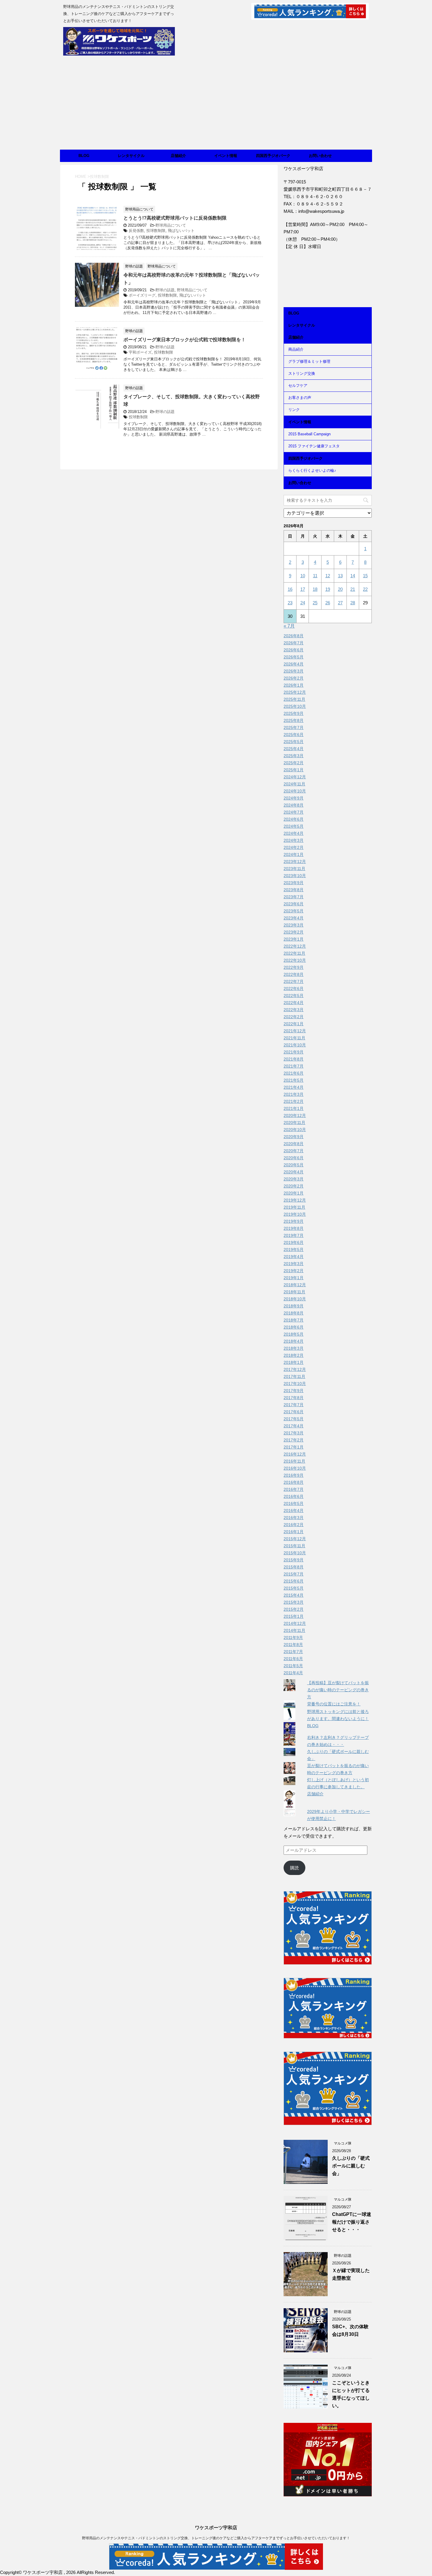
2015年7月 (294, 1574)
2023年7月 (294, 897)
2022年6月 (294, 988)
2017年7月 (294, 1405)
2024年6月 (294, 819)
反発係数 (136, 231)
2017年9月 (294, 1391)
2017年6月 (294, 1412)
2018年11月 (294, 1292)
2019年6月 (294, 1242)
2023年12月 (295, 862)
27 (340, 603)
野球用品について (171, 225)
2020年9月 (294, 1137)
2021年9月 (294, 1052)
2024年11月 (294, 784)
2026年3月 (294, 671)
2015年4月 (294, 1595)
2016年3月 (294, 1518)
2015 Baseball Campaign (309, 434)
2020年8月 (294, 1144)
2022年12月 (295, 946)
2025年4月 (294, 749)
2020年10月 (295, 1130)
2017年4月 (294, 1426)
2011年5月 (293, 1666)
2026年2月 (294, 678)
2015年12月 (295, 1539)
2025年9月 (294, 713)
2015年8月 (294, 1567)
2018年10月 (295, 1299)
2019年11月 (294, 1207)
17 (303, 589)
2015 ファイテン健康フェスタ (314, 446)
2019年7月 (294, 1235)
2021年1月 (294, 1108)
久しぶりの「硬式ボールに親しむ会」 (351, 2166)
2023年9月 (294, 883)
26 (328, 603)
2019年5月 (294, 1249)
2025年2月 (294, 763)
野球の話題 (165, 290)
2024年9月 (294, 798)
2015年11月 (294, 1546)
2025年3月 (294, 756)
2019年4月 (294, 1257)
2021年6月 (294, 1073)
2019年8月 (294, 1228)
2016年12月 (295, 1454)
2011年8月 (293, 1645)
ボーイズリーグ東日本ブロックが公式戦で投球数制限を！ (185, 340)
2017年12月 (295, 1369)
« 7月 (289, 626)
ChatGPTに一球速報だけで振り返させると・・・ (352, 2222)
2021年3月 (294, 1094)
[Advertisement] (216, 106)
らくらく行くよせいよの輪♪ (312, 470)
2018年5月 (294, 1334)
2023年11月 (294, 869)
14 (353, 576)
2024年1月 (294, 854)
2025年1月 (294, 770)
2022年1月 (294, 1024)
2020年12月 (295, 1115)
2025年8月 (294, 720)
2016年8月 (294, 1482)
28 (353, 603)
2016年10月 (295, 1468)
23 (290, 603)
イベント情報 (226, 156)
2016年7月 (294, 1489)
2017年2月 (294, 1440)
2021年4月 (294, 1087)
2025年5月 (294, 742)
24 (303, 603)
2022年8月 (294, 974)
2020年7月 (294, 1151)
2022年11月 (294, 953)
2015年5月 (294, 1588)
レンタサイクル (131, 156)
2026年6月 (294, 650)
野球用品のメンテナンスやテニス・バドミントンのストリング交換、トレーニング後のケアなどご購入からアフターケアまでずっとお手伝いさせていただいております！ (216, 2538)
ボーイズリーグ (142, 295)
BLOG (84, 156)
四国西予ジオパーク (273, 156)
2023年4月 (294, 918)
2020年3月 (294, 1179)
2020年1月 (294, 1193)
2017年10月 (295, 1384)
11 (315, 576)
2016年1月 (294, 1532)
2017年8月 (294, 1398)
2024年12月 (295, 777)
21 (353, 589)
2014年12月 (295, 1623)
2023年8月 (294, 890)
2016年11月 (294, 1461)
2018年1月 (294, 1362)
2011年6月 (293, 1659)
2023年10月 (295, 876)
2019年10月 (295, 1214)
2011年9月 (293, 1637)
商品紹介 (296, 349)
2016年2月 (294, 1525)
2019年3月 (294, 1264)
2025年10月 (295, 706)
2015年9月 (294, 1560)
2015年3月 (294, 1602)
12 (328, 576)
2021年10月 (295, 1045)
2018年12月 (295, 1285)
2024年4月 (294, 833)
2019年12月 (295, 1200)
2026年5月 (294, 657)
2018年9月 (294, 1306)
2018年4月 (294, 1341)
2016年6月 (294, 1496)
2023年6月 (294, 904)
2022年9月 (294, 967)
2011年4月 (293, 1673)
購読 (294, 1868)
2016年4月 (294, 1511)
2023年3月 (294, 925)
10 (303, 576)
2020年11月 (294, 1123)
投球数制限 (156, 231)
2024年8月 (294, 805)
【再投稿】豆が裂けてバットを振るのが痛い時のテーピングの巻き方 (338, 1690)
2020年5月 (294, 1165)
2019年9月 (294, 1221)
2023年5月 (294, 911)
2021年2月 (294, 1101)
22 (365, 589)
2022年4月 (294, 1003)
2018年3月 (294, 1348)
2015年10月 (295, 1553)
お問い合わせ (320, 156)
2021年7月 (294, 1066)
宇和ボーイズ (140, 352)
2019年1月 (294, 1278)
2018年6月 (294, 1327)
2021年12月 (295, 1031)
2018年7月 (294, 1320)
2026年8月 (294, 636)
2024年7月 (294, 812)
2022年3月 (294, 1010)
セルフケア (298, 385)
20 (340, 589)
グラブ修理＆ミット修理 (309, 361)
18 (315, 589)
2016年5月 (294, 1503)
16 (290, 589)
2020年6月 (294, 1158)
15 (365, 576)
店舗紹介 (178, 156)
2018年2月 (294, 1355)
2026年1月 (294, 685)
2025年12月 (295, 692)
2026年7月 (294, 643)
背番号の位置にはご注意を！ (334, 1704)
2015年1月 (294, 1616)
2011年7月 (293, 1652)
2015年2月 (294, 1609)
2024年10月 (295, 791)
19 (328, 589)
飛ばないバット (181, 231)
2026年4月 (294, 664)
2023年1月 (294, 939)
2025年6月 (294, 735)
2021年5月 (294, 1080)
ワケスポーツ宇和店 (216, 2528)
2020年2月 (294, 1186)
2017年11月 (294, 1376)
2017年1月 (294, 1447)
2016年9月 (294, 1475)
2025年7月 (294, 727)
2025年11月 (294, 699)
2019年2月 (294, 1271)
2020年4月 (294, 1172)
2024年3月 (294, 840)
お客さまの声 (300, 398)
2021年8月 (294, 1059)
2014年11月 (294, 1630)
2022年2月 (294, 1017)
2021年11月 (294, 1038)
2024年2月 (294, 847)
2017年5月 (294, 1419)
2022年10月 (295, 960)
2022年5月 (294, 996)
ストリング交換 (302, 373)
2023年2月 (294, 932)
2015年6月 (294, 1581)
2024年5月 (294, 826)
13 (340, 576)
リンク (294, 410)
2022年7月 (294, 981)
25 (315, 603)
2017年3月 (294, 1433)
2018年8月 (294, 1313)
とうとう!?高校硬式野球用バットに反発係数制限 (175, 218)
